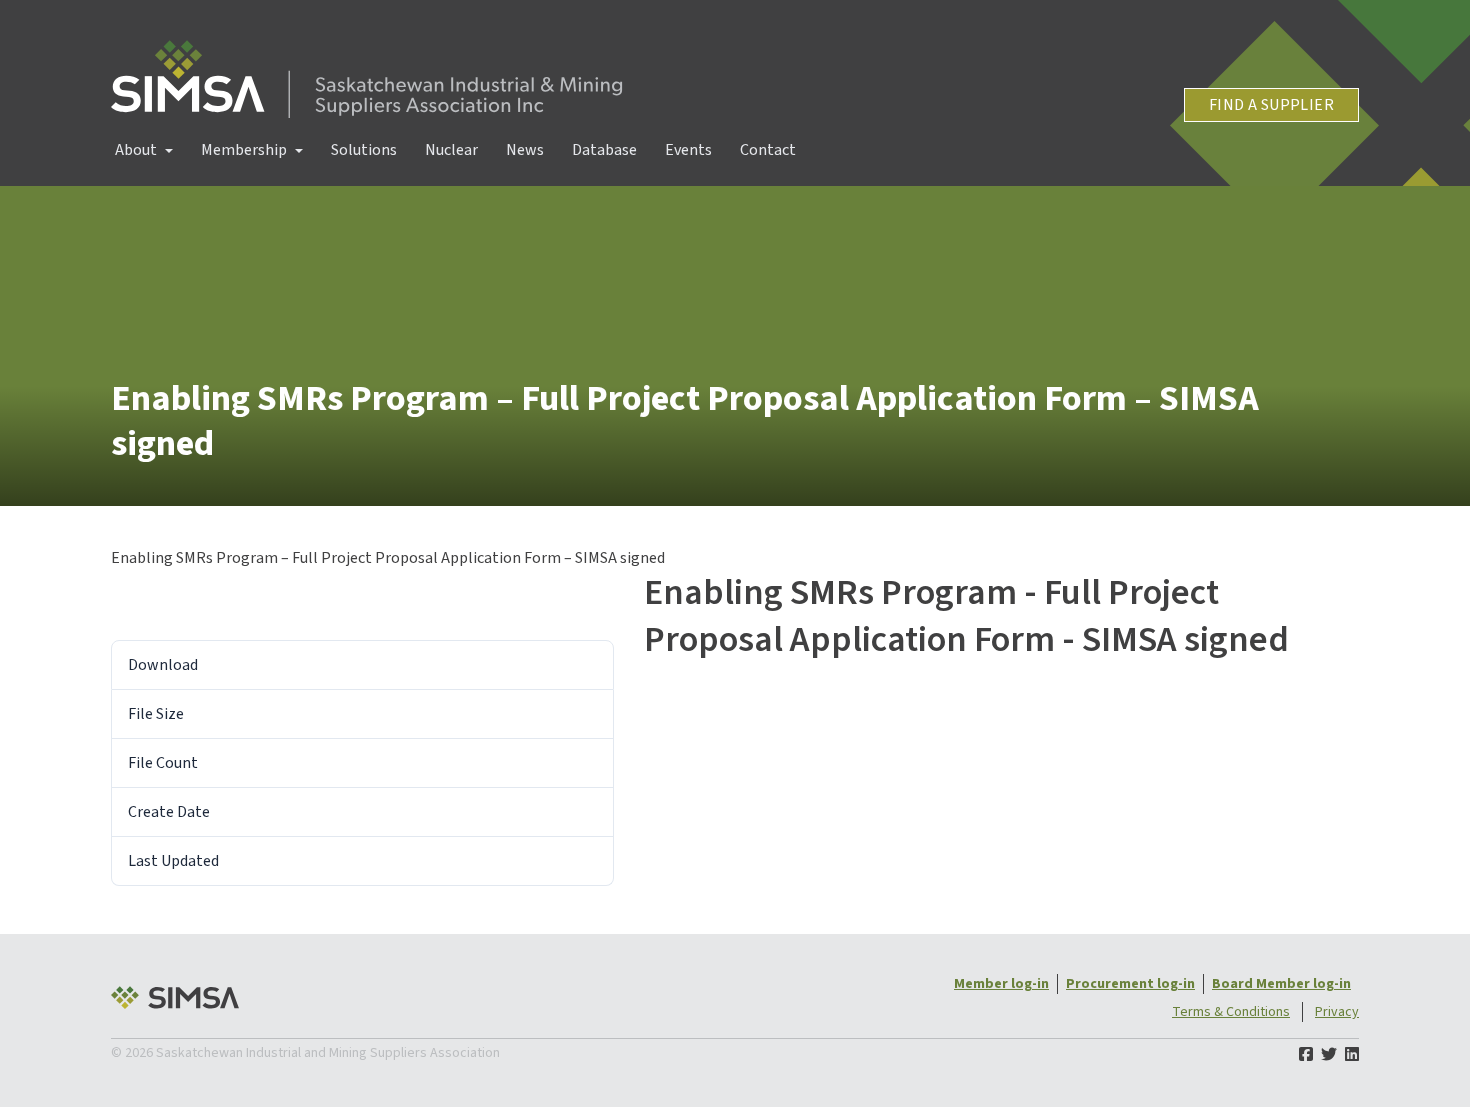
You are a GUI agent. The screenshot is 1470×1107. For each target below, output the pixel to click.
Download (162, 597)
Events (688, 150)
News (525, 150)
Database (604, 150)
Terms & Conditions (1231, 1012)
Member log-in (1001, 984)
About (136, 150)
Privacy (1337, 1012)
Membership (244, 150)
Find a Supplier (1271, 105)
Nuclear (451, 150)
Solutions (364, 150)
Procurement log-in (1130, 984)
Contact (768, 150)
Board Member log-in (1281, 984)
